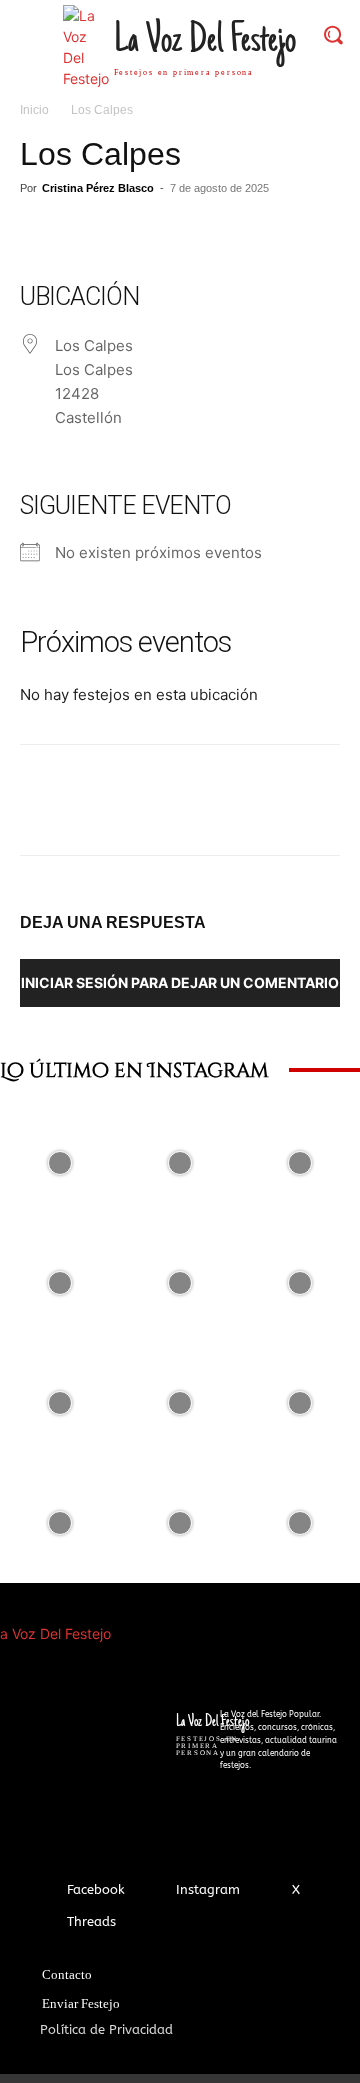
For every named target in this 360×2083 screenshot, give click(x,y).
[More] (317, 234)
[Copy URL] (270, 234)
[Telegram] (224, 234)
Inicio (34, 110)
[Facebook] (40, 234)
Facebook (96, 1889)
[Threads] (48, 1921)
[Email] (178, 234)
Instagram (208, 1889)
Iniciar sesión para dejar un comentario (180, 982)
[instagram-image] (60, 1163)
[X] (86, 234)
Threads (91, 1921)
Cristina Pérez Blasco (98, 188)
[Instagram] (157, 1890)
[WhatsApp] (132, 234)
